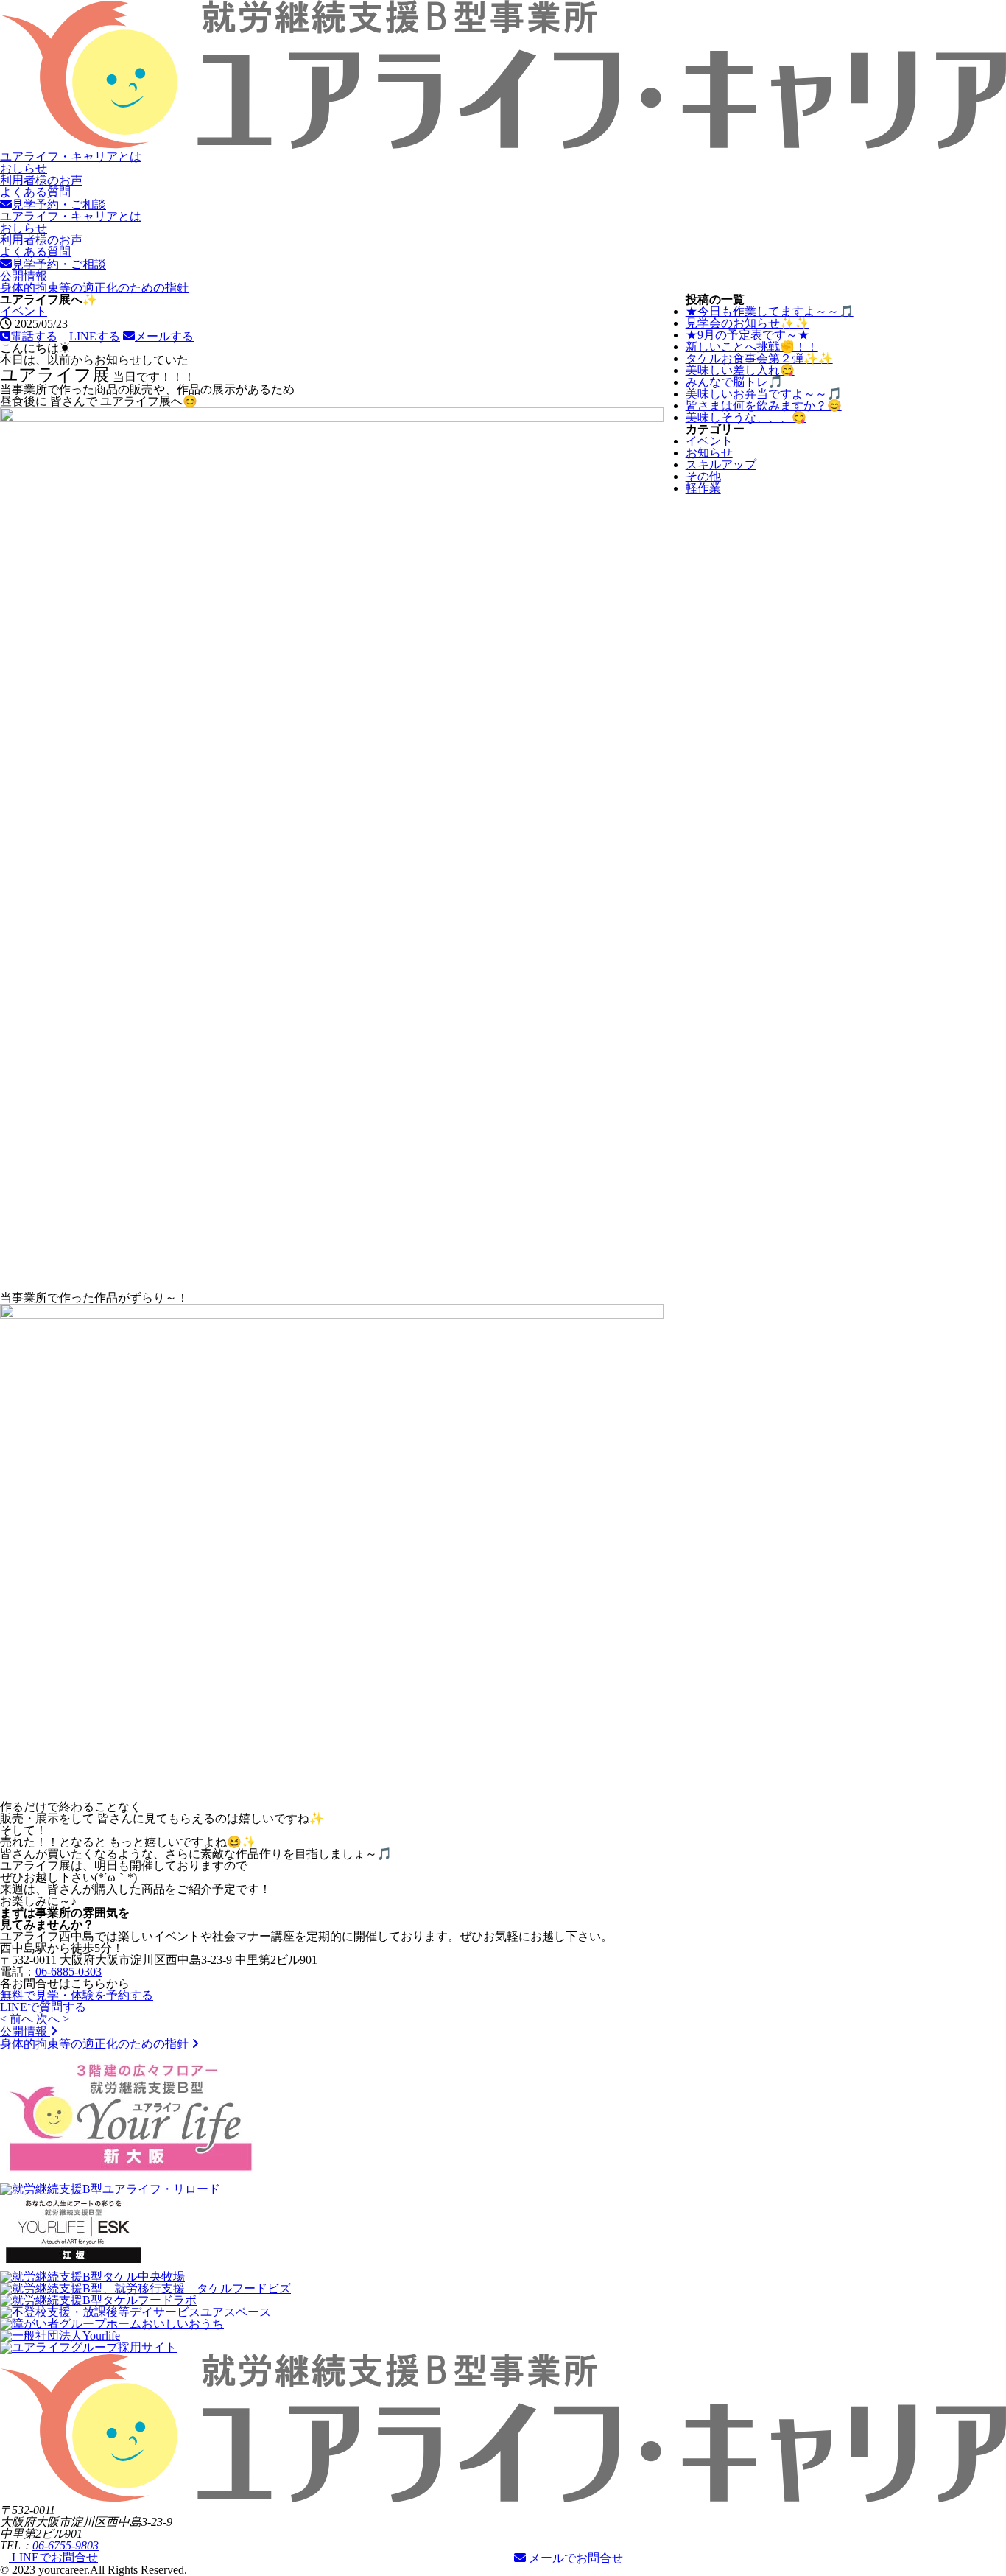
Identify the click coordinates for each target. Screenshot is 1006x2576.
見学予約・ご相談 (59, 204)
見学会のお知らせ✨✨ (748, 323)
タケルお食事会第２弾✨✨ (759, 358)
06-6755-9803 (66, 2545)
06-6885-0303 (68, 1972)
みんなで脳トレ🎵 (734, 382)
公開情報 (24, 276)
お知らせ (709, 453)
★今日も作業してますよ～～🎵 (770, 311)
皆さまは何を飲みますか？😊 (764, 406)
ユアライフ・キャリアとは (71, 157)
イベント (24, 311)
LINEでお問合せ (53, 2557)
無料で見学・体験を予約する (77, 1995)
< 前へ (17, 2019)
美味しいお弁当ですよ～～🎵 (764, 394)
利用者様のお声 (41, 180)
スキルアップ (721, 464)
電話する (34, 336)
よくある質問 (35, 192)
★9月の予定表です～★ (748, 335)
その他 (703, 476)
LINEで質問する (43, 2007)
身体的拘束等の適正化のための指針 (94, 288)
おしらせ (24, 168)
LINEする (95, 336)
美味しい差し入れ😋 (740, 370)
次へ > (53, 2019)
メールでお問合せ (574, 2558)
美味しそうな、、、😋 (746, 417)
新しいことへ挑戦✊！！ (752, 347)
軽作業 (703, 488)
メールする (164, 336)
